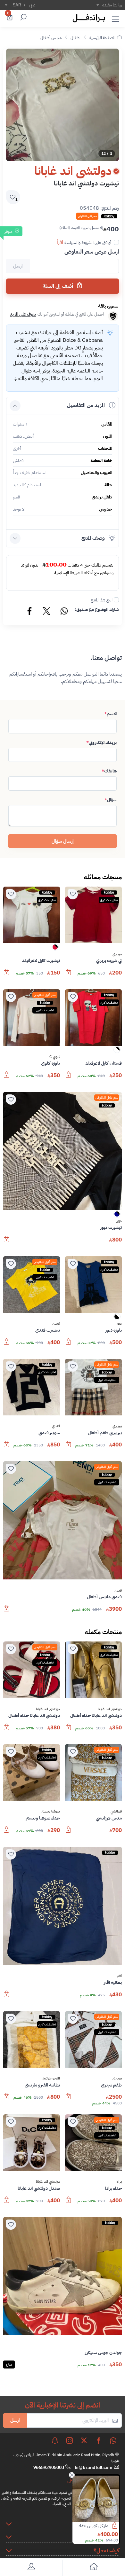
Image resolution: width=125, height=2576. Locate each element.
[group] (63, 105)
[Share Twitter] (47, 612)
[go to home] (94, 2568)
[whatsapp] (113, 2440)
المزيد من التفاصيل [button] (86, 405)
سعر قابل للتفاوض (45, 995)
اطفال (75, 38)
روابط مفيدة (112, 5)
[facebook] (99, 2440)
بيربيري (117, 954)
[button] (115, 18)
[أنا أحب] (73, 894)
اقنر (119, 1976)
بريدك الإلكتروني (101, 743)
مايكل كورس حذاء (94, 2526)
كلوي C (55, 1057)
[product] (97, 2499)
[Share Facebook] (30, 612)
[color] (55, 949)
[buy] (119, 2526)
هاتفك (109, 771)
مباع (9, 2365)
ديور (119, 1221)
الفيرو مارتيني (51, 2079)
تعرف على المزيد (23, 314)
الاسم (110, 714)
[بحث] (22, 18)
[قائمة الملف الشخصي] (31, 2568)
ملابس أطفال (51, 38)
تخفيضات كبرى (109, 900)
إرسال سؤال (63, 841)
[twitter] (84, 2440)
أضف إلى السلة (58, 286)
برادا (119, 2182)
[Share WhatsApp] (64, 612)
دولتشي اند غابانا (110, 1709)
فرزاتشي (116, 1812)
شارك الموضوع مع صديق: (97, 610)
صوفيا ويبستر (51, 1812)
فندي (56, 1324)
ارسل (15, 2420)
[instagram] (70, 2440)
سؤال (111, 800)
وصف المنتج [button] (93, 538)
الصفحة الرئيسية (102, 38)
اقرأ (60, 242)
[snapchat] (55, 2440)
